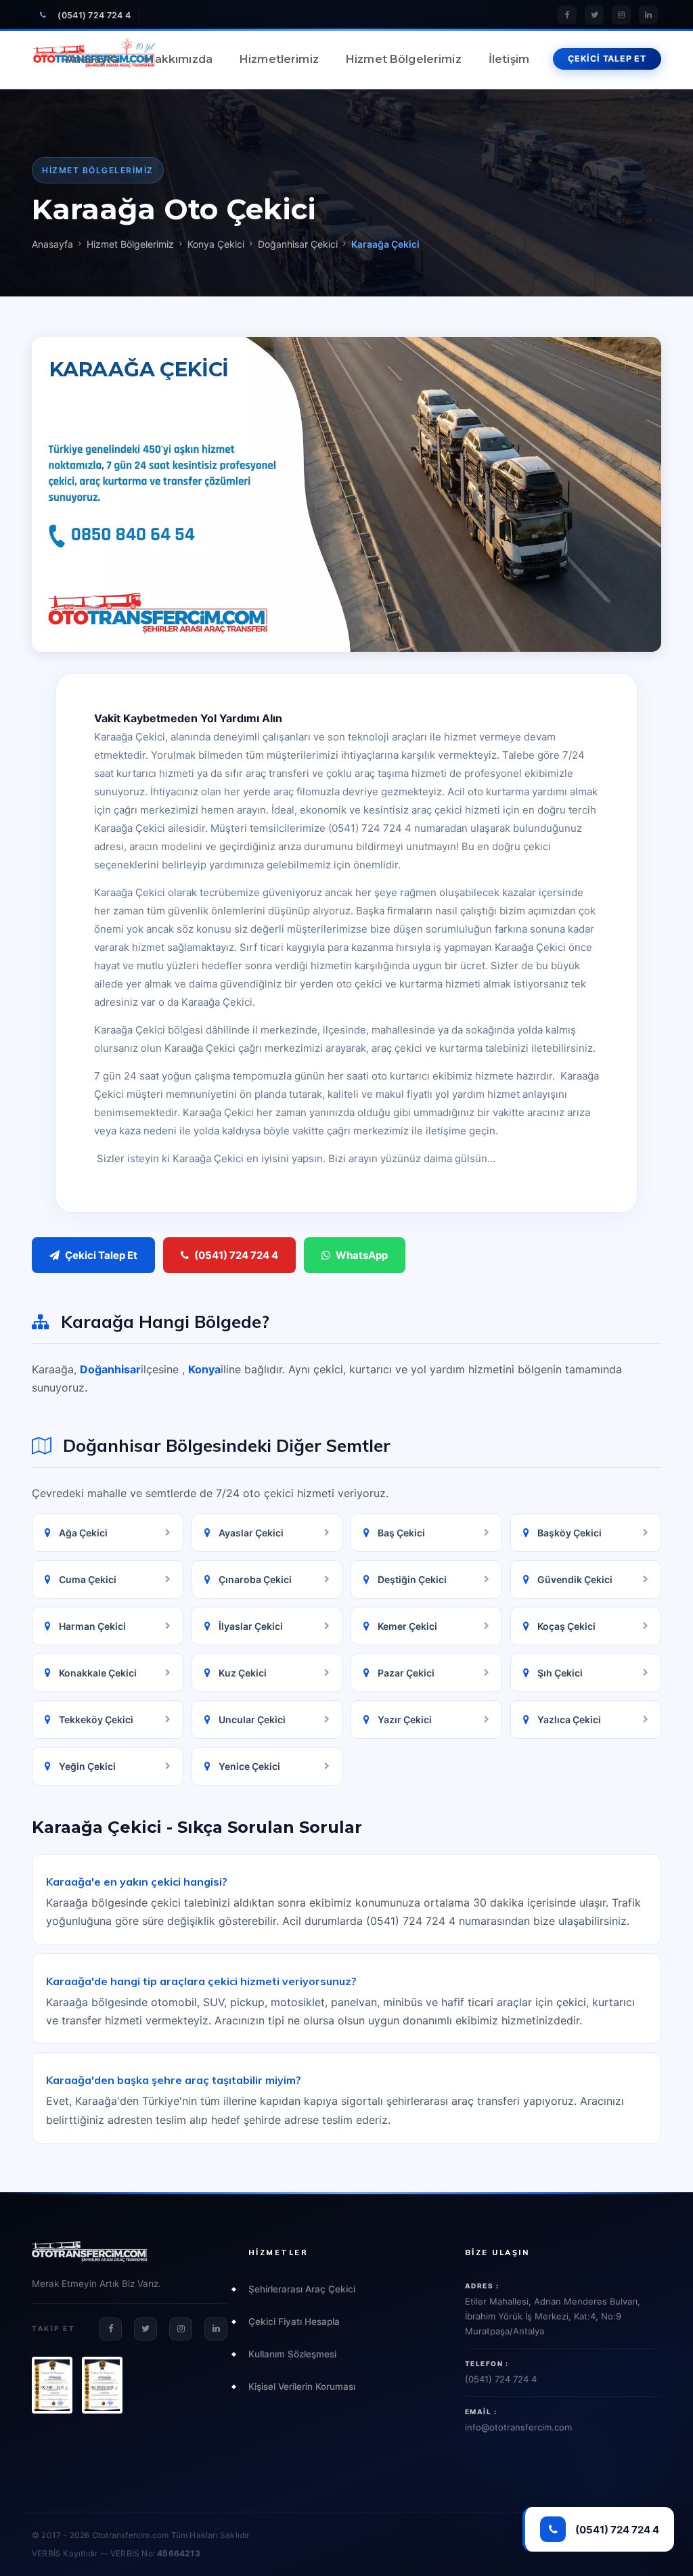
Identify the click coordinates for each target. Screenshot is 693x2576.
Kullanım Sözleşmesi (292, 2354)
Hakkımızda (179, 59)
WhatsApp (362, 1255)
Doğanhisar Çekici (298, 244)
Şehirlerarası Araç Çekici (302, 2289)
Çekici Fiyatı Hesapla (294, 2322)
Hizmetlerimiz (279, 59)
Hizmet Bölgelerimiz (404, 59)
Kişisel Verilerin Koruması (302, 2386)
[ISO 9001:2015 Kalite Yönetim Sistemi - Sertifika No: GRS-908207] (52, 2385)
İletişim (509, 59)
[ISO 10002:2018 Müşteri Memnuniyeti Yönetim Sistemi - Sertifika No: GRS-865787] (102, 2385)
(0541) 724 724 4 (94, 15)
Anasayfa (92, 59)
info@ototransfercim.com (518, 2427)
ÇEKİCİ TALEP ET (607, 59)
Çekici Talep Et (101, 1255)
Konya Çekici (216, 244)
